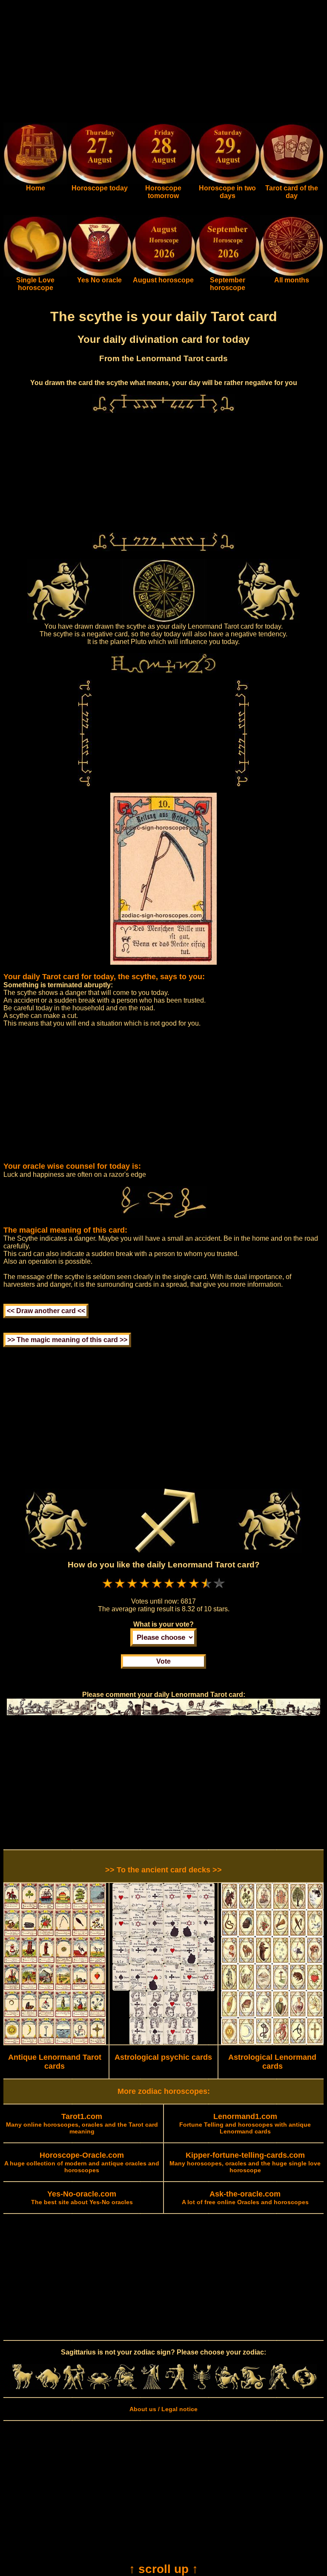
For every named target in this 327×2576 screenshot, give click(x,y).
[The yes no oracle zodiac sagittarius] (99, 274)
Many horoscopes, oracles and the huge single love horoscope (245, 2163)
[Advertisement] (163, 63)
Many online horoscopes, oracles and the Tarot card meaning (82, 2124)
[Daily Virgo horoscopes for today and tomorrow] (151, 2387)
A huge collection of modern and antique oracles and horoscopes (82, 2163)
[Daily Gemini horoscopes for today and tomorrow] (74, 2387)
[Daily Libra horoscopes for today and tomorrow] (176, 2387)
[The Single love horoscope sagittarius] (35, 274)
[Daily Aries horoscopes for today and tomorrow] (23, 2387)
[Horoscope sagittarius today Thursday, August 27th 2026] (35, 182)
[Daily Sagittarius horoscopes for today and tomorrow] (227, 2387)
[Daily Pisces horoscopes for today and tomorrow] (304, 2387)
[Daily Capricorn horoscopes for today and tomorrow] (253, 2387)
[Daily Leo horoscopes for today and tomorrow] (125, 2387)
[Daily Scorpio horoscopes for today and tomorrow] (202, 2387)
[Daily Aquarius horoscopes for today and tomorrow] (279, 2387)
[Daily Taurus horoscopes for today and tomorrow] (48, 2387)
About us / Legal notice (163, 2409)
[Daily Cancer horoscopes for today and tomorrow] (100, 2387)
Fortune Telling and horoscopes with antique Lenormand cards (245, 2124)
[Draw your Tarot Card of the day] (292, 182)
